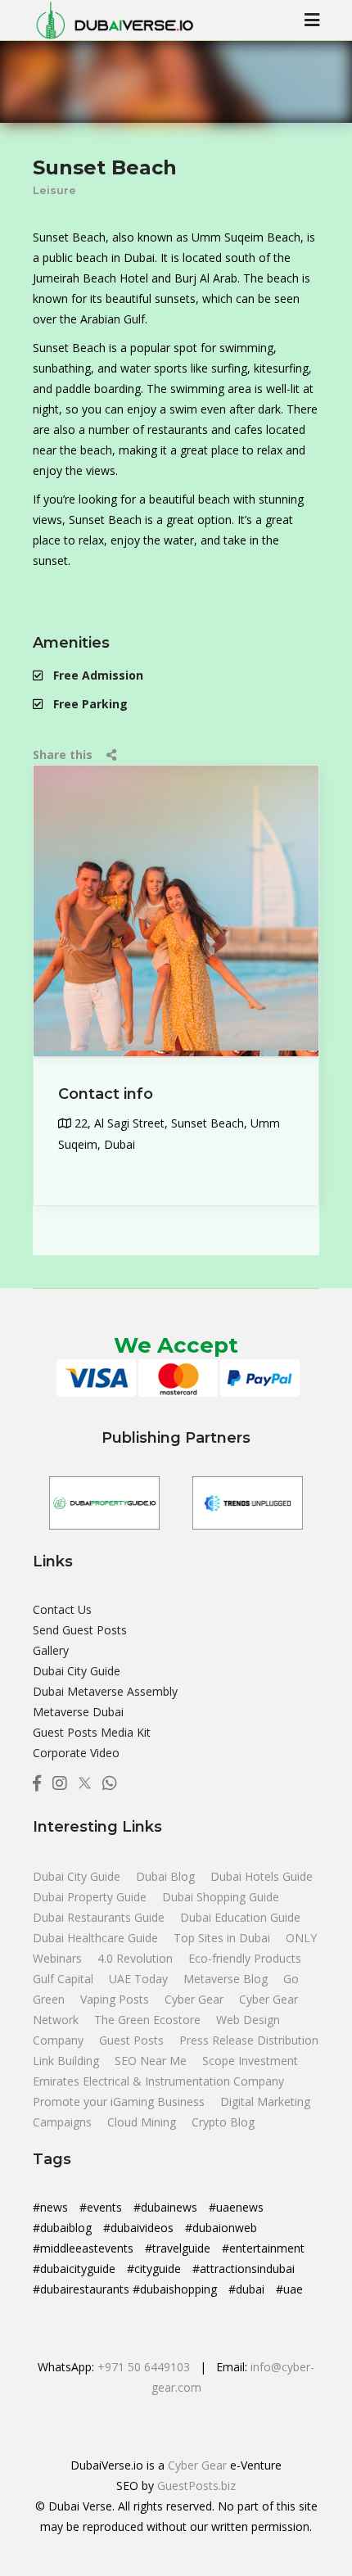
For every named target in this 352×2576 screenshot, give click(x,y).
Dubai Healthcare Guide (97, 1938)
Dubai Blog (167, 1876)
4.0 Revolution (137, 1958)
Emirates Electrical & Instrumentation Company (158, 2081)
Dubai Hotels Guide (262, 1876)
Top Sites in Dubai (223, 1938)
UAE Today (140, 1979)
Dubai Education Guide (240, 1917)
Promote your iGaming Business (119, 2101)
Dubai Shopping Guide (221, 1897)
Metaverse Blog (227, 1979)
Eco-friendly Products (245, 1958)
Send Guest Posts (80, 1630)
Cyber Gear (196, 1999)
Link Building (68, 2061)
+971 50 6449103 (144, 2367)
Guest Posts (133, 2040)
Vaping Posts (115, 1999)
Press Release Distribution (249, 2040)
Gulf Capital (65, 1979)
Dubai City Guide (77, 1671)
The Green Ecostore (149, 2020)
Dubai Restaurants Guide (100, 1917)
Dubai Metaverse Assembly (105, 1691)
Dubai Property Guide (91, 1897)
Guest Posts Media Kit (92, 1732)
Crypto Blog (223, 2122)
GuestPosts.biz (196, 2486)
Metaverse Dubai (78, 1712)
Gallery (51, 1650)
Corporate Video (76, 1753)
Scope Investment (250, 2061)
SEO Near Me (152, 2061)
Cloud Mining (142, 2122)
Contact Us (62, 1609)
